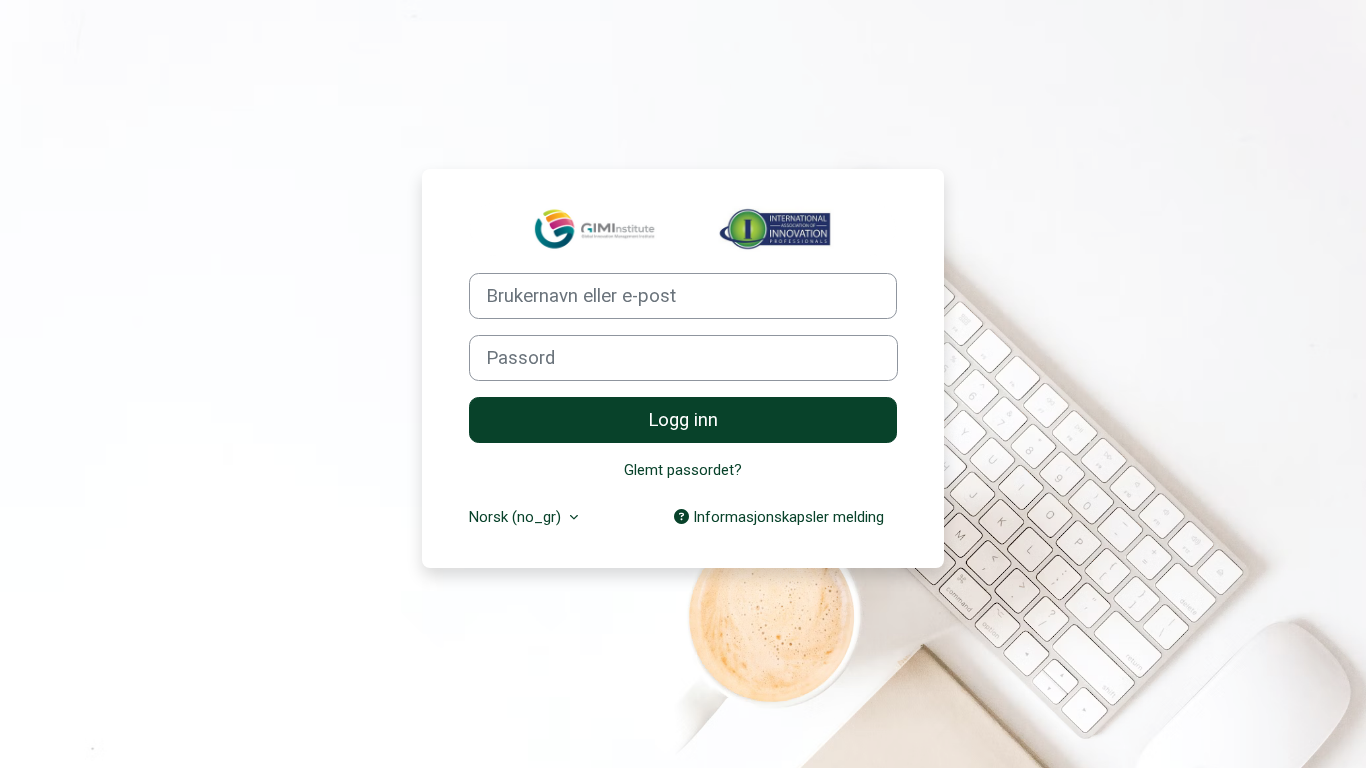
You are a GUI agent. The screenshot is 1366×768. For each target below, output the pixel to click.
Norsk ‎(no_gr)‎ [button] (517, 517)
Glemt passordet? (683, 470)
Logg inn (683, 420)
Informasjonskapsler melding (786, 517)
